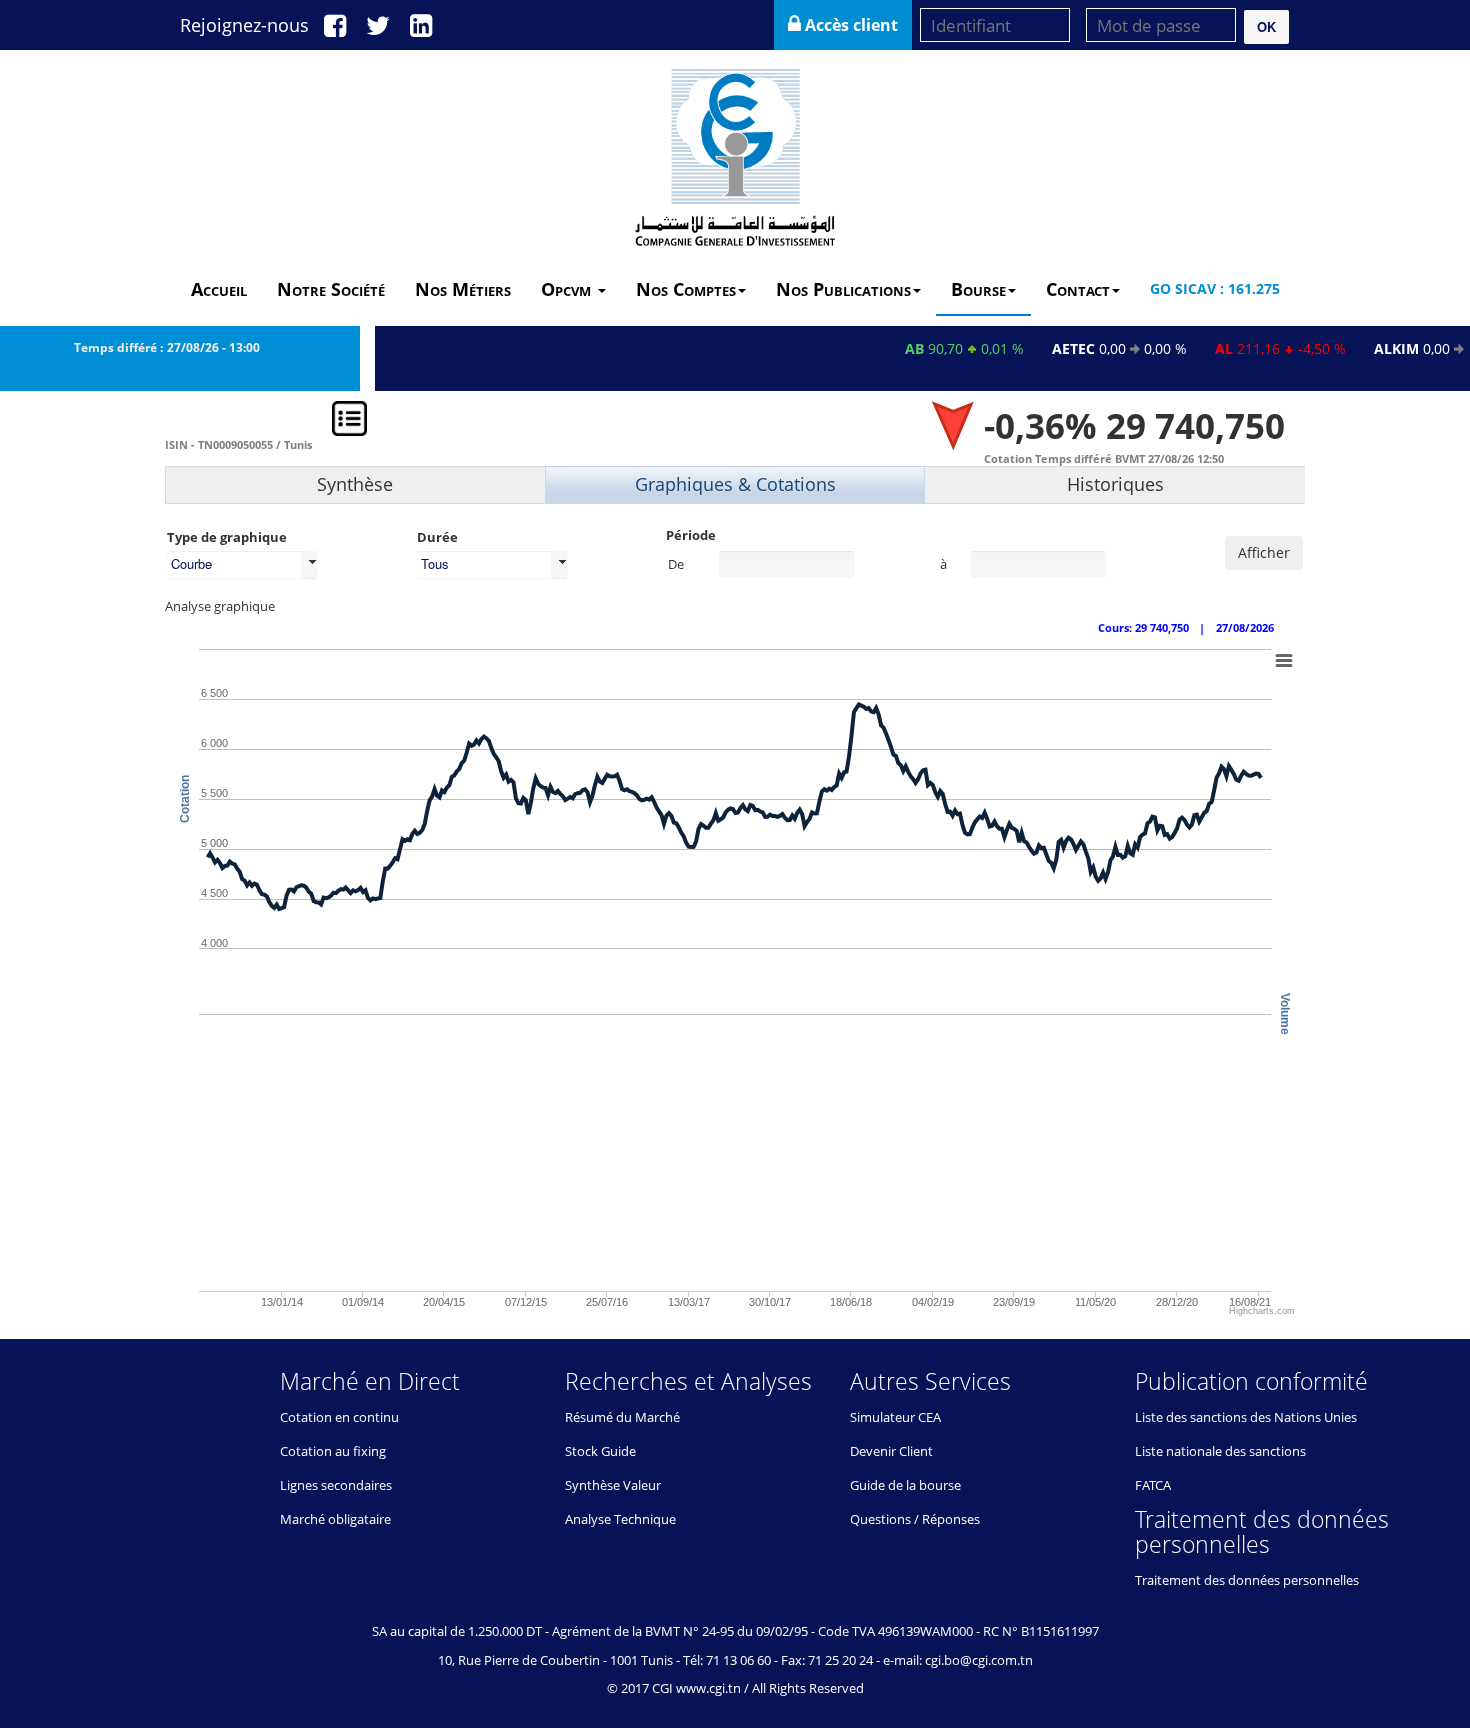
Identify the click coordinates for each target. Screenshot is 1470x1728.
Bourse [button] (978, 289)
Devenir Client (891, 1451)
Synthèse (355, 484)
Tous (435, 563)
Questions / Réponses (915, 1519)
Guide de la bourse (905, 1485)
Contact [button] (1078, 289)
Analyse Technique (620, 1519)
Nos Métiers (463, 289)
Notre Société (331, 289)
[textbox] (786, 564)
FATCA (1153, 1485)
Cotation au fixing (333, 1451)
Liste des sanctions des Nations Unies (1246, 1417)
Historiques (1115, 484)
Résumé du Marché (622, 1417)
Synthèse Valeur (613, 1485)
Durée (437, 537)
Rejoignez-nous (244, 25)
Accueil (219, 289)
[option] (735, 855)
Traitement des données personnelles (1247, 1580)
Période (691, 535)
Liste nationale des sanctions (1220, 1451)
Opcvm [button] (568, 289)
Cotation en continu (339, 1417)
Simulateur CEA (895, 1417)
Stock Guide (600, 1451)
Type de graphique (227, 537)
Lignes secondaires (336, 1485)
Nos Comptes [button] (686, 289)
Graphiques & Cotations (735, 484)
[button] (1266, 27)
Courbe (191, 563)
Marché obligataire (335, 1519)
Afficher (1264, 552)
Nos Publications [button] (843, 289)
